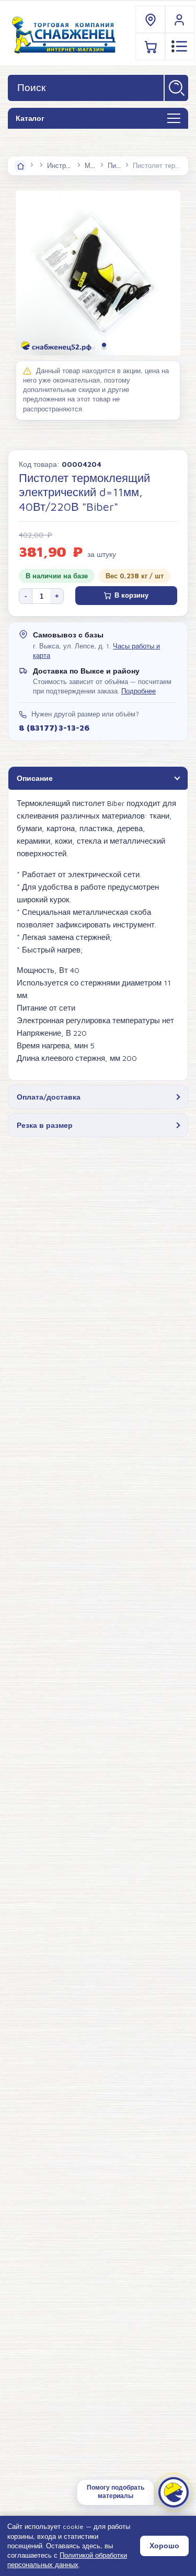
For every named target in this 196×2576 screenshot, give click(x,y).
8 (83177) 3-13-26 (54, 727)
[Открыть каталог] (174, 119)
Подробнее (139, 691)
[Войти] (180, 20)
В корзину (131, 595)
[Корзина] (151, 46)
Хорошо (164, 2546)
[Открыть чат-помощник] (174, 2492)
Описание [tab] (35, 778)
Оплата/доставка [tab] (49, 1097)
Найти (176, 88)
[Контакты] (151, 20)
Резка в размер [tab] (45, 1125)
